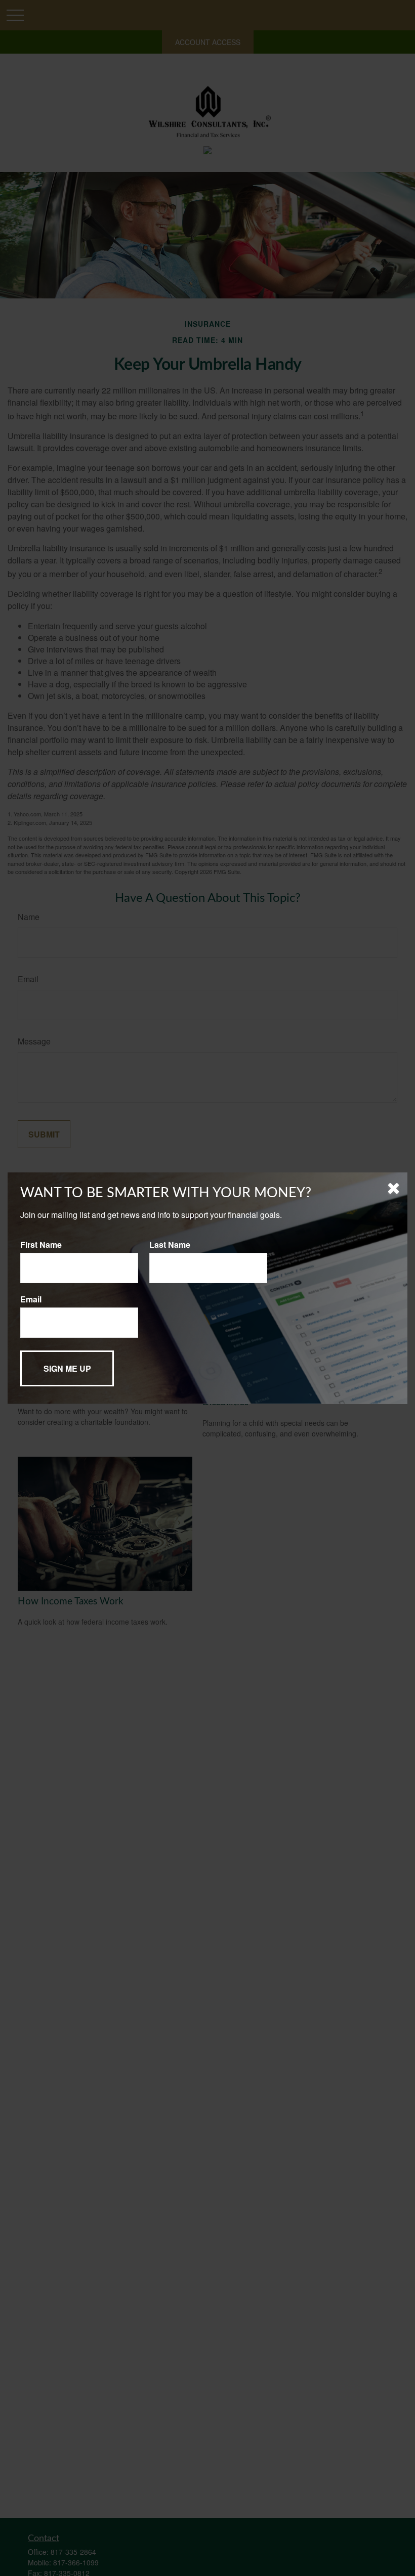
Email (31, 1299)
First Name (41, 1245)
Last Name (170, 1245)
